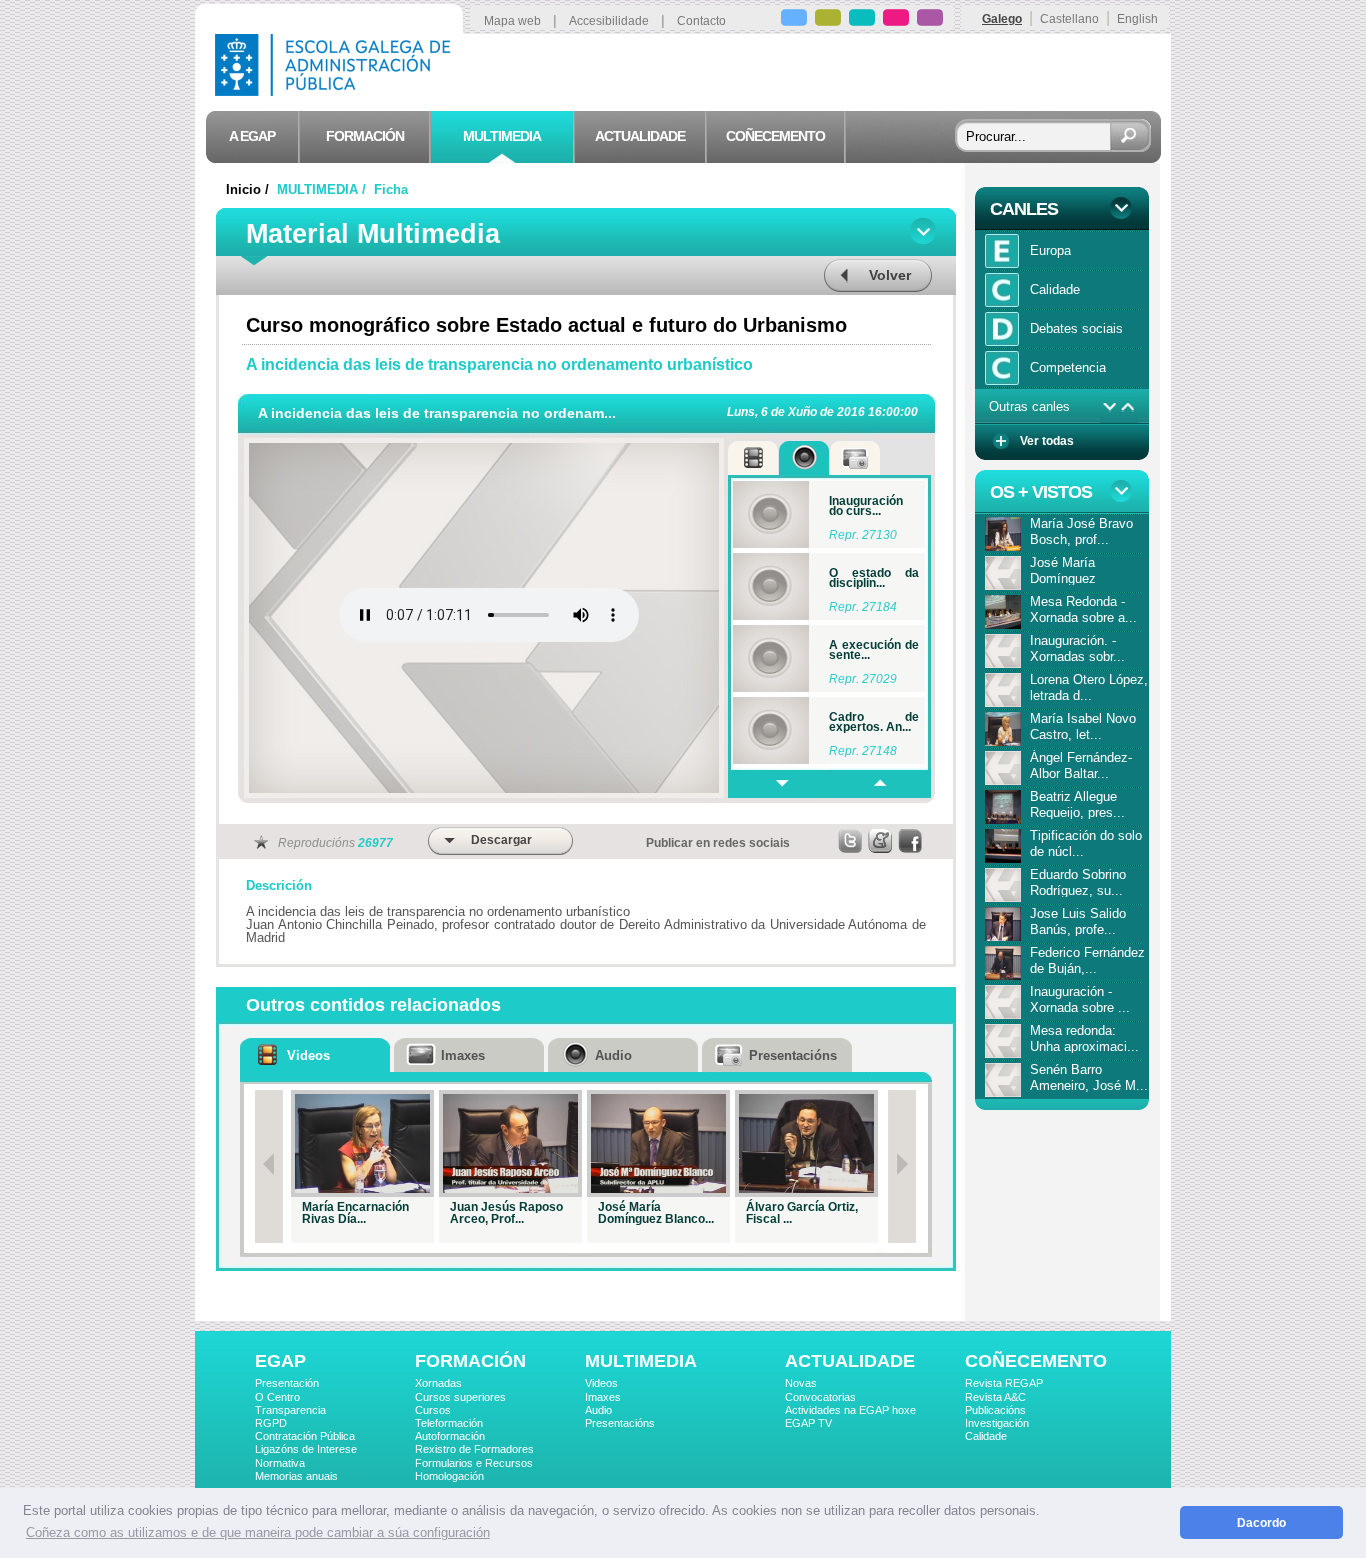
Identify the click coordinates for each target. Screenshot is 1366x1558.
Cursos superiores (460, 1397)
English (1137, 19)
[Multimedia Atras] (879, 784)
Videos (601, 1383)
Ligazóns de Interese (306, 1449)
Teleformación (449, 1423)
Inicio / (249, 189)
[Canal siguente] (1109, 407)
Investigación (997, 1423)
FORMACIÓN (470, 1361)
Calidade (986, 1436)
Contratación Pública (305, 1436)
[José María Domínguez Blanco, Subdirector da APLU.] (658, 1143)
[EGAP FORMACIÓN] (828, 20)
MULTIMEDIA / (323, 189)
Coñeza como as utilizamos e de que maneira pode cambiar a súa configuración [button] (258, 1532)
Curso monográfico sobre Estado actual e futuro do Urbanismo (546, 325)
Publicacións (995, 1410)
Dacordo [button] (1261, 1522)
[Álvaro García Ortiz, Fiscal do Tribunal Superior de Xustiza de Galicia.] (806, 1143)
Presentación (287, 1383)
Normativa (280, 1463)
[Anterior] (269, 1166)
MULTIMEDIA (641, 1361)
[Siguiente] (902, 1166)
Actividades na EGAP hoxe (850, 1410)
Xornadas (438, 1383)
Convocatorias (820, 1397)
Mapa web (512, 21)
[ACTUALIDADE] (896, 20)
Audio (598, 1410)
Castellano (1069, 19)
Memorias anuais (296, 1476)
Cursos (433, 1410)
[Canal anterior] (1128, 407)
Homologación (449, 1476)
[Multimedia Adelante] (778, 784)
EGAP (280, 1361)
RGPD (271, 1423)
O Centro (277, 1397)
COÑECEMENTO (1036, 1361)
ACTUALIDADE (850, 1361)
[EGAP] (794, 20)
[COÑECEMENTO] (930, 20)
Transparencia (290, 1410)
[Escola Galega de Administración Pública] (337, 90)
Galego (1002, 19)
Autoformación (450, 1436)
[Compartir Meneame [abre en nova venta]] (881, 841)
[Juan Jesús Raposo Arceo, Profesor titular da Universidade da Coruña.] (510, 1143)
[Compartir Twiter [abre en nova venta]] (851, 841)
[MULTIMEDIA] (862, 20)
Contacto (701, 21)
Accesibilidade (609, 21)
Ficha (391, 189)
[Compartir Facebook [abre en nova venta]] (911, 841)
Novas (801, 1383)
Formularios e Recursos (474, 1463)
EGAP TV (808, 1423)
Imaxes (603, 1397)
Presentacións (620, 1423)
